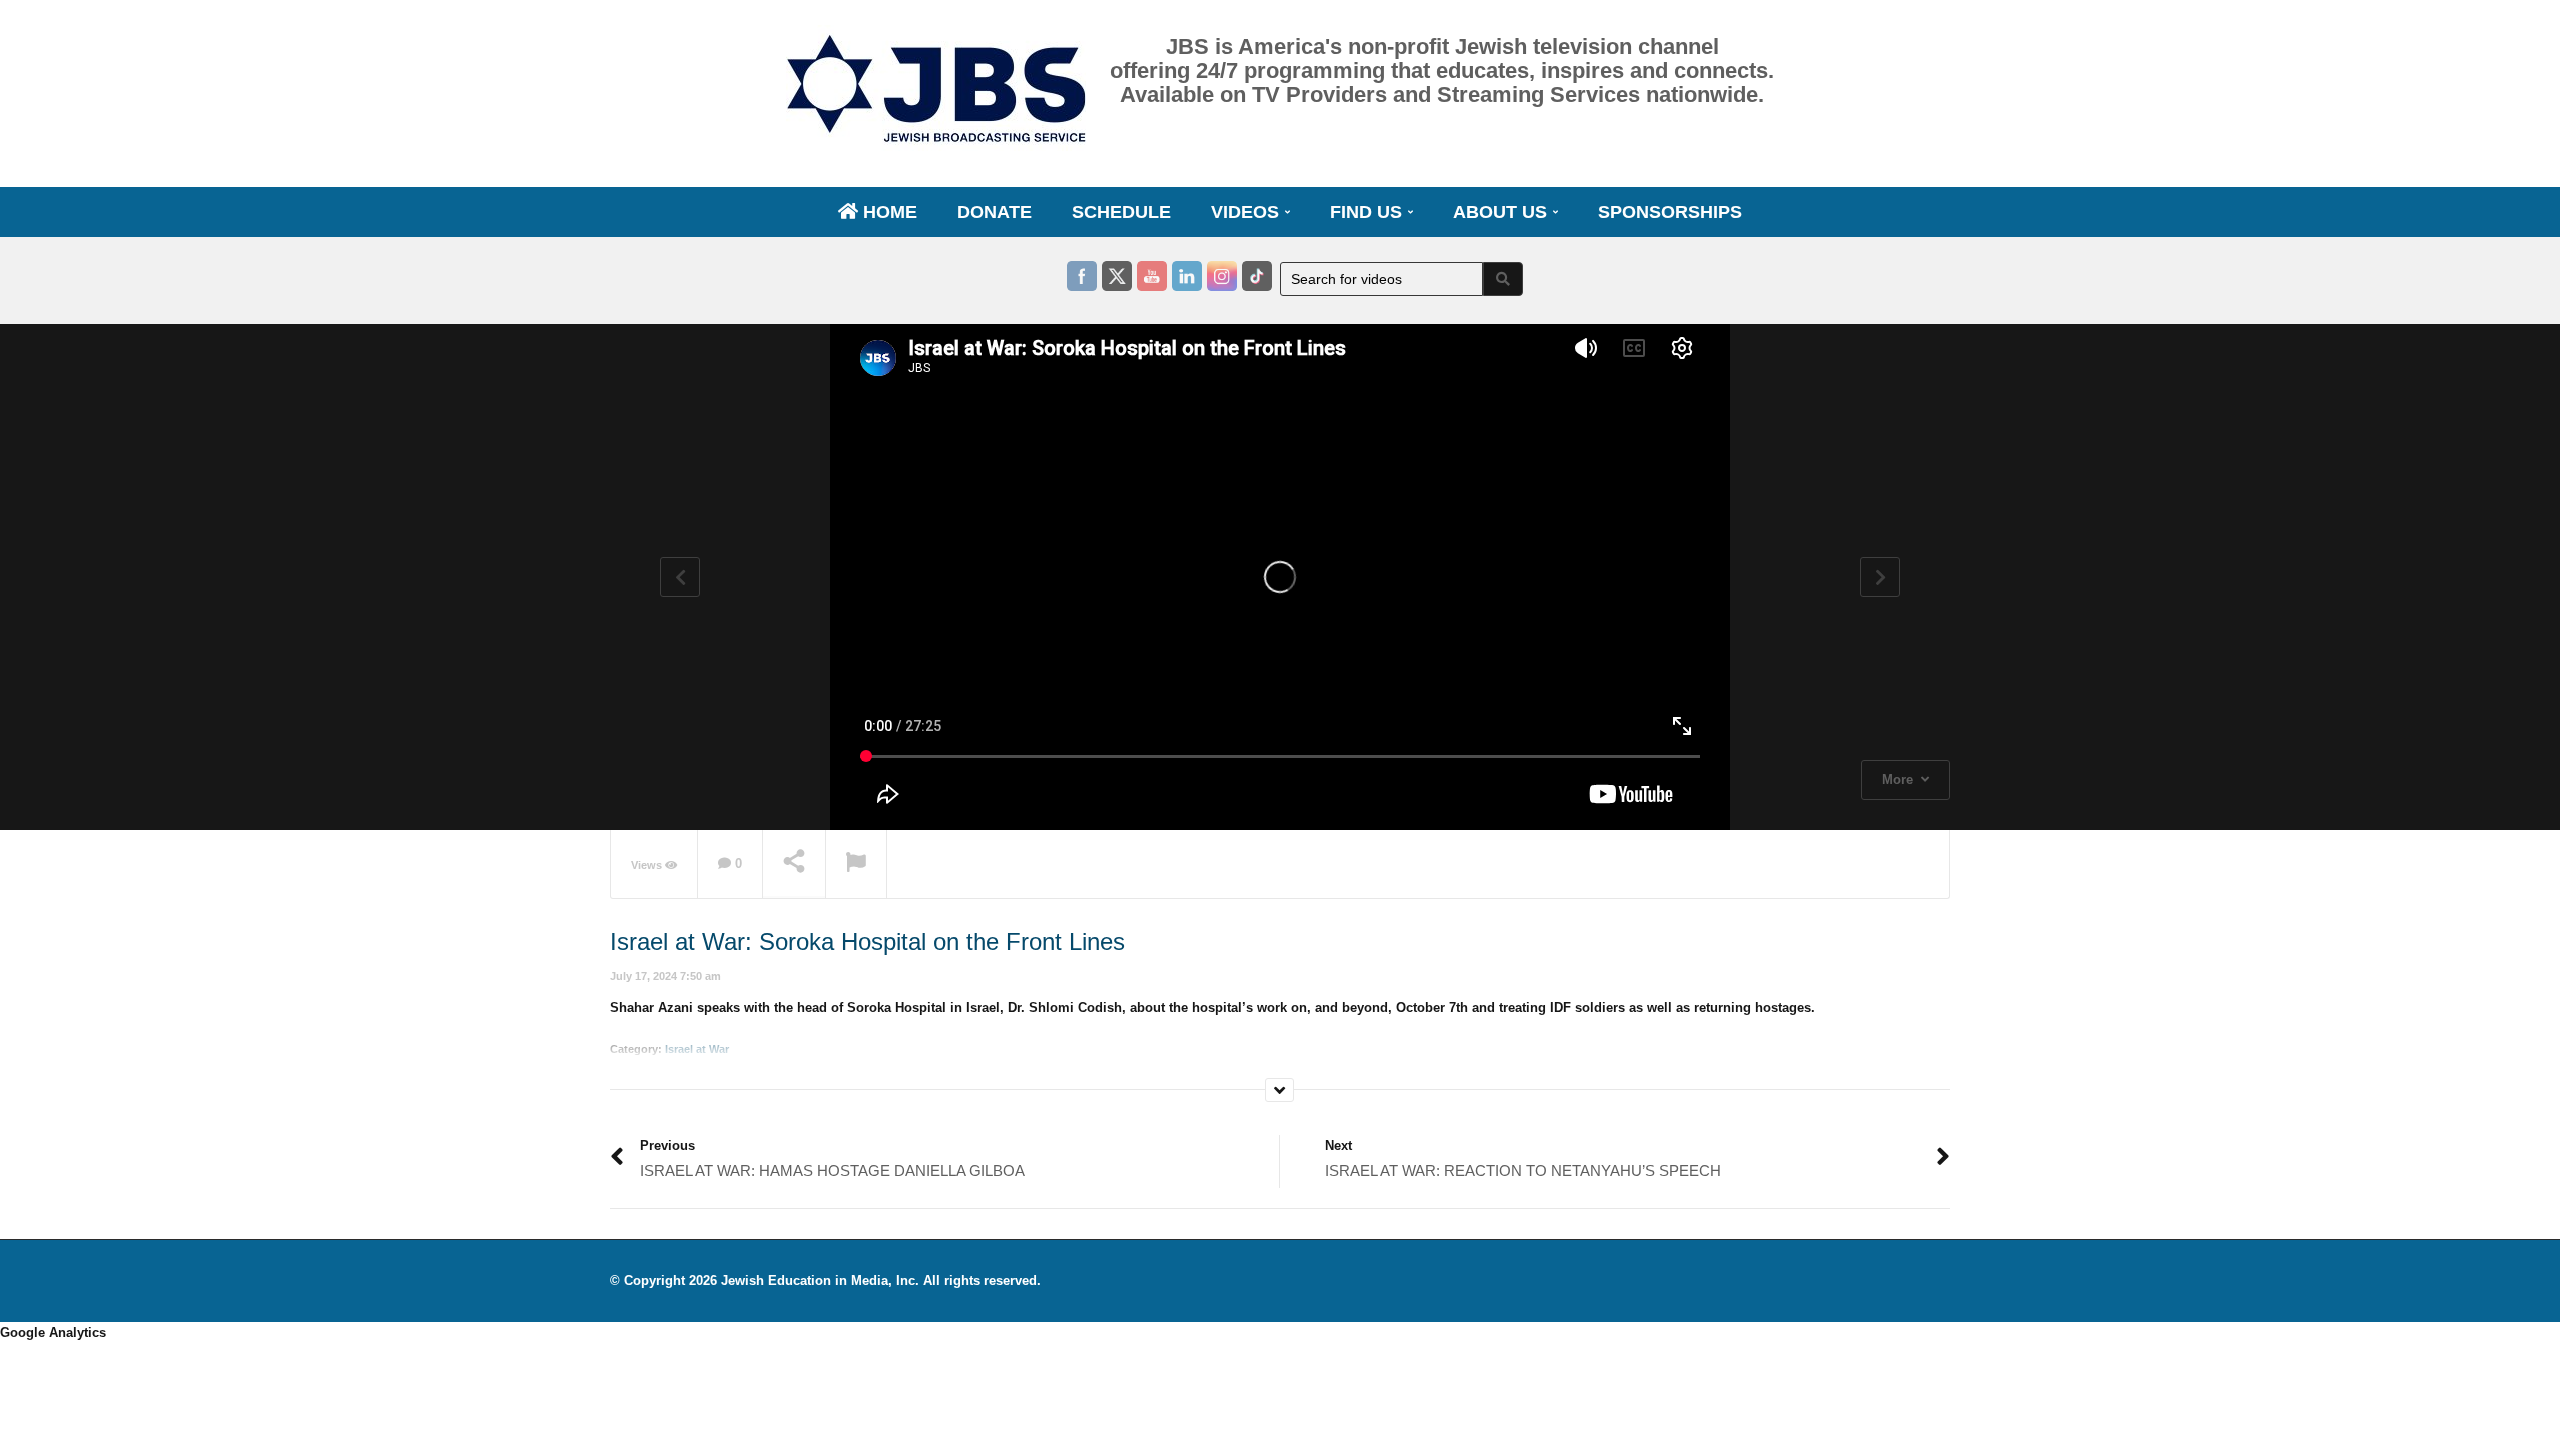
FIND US (1368, 212)
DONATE (994, 212)
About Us (1502, 212)
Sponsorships (1670, 212)
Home (887, 212)
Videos (1247, 212)
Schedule (1121, 212)
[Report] (856, 864)
